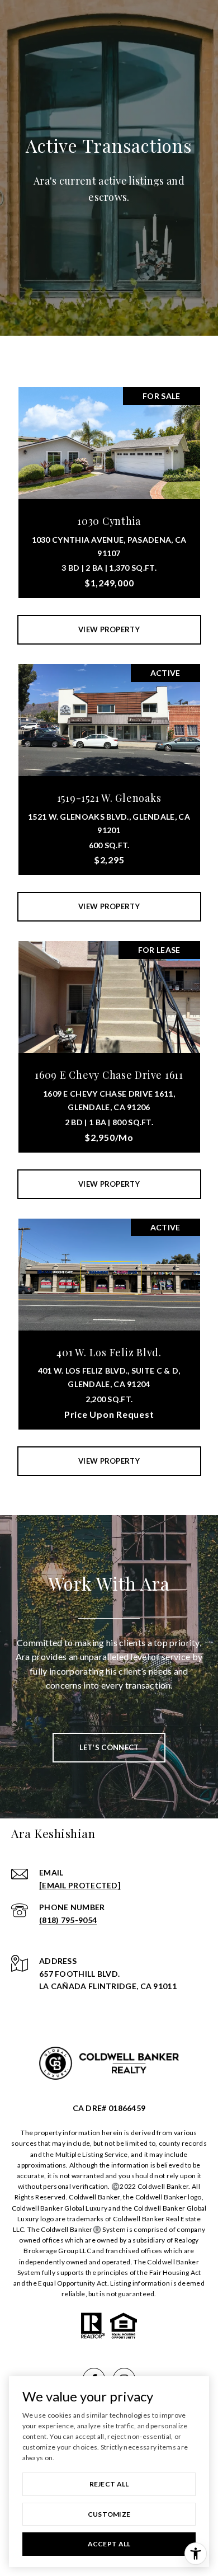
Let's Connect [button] (109, 1747)
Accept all (109, 2544)
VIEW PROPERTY (109, 629)
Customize (109, 2514)
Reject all (109, 2484)
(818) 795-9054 (68, 1920)
